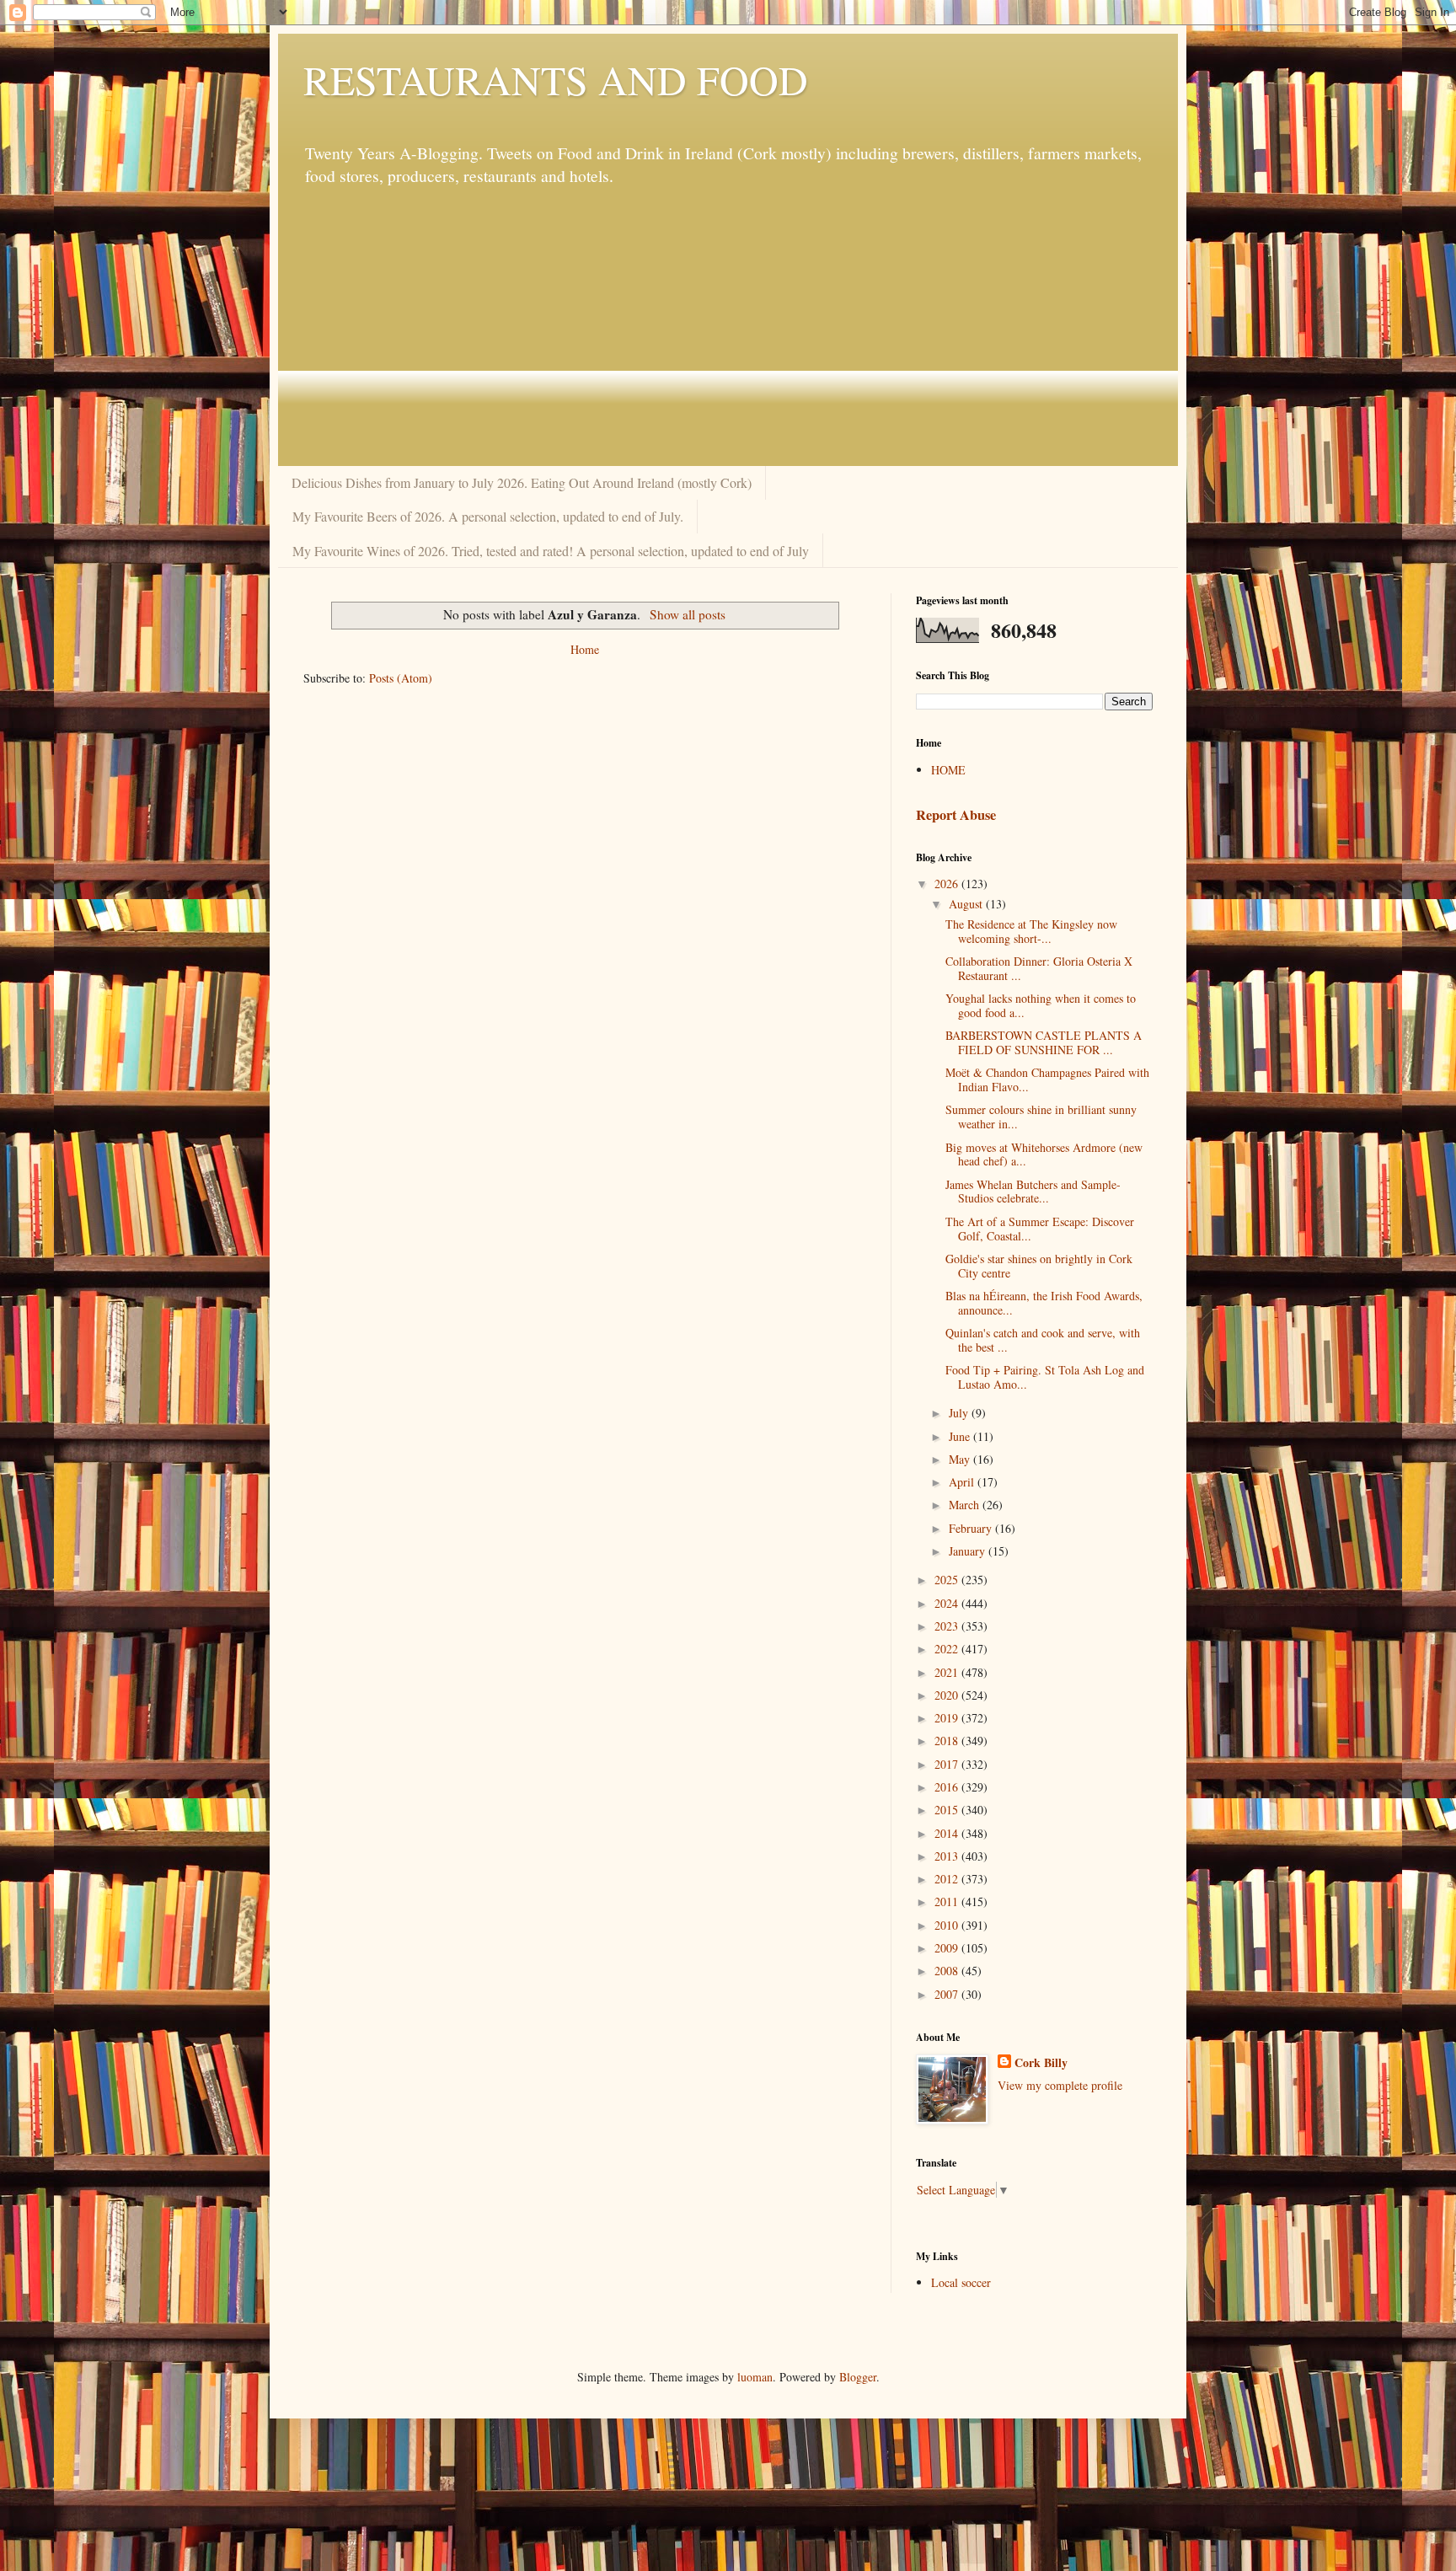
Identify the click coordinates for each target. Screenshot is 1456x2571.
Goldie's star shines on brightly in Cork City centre (1039, 1266)
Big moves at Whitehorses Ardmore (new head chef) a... (1044, 1154)
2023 (948, 1626)
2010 (948, 1925)
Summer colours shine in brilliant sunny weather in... (1041, 1117)
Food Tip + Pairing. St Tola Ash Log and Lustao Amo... (1045, 1377)
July (960, 1413)
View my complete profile (1060, 2085)
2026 (948, 884)
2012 (948, 1879)
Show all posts (687, 614)
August (967, 904)
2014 (948, 1833)
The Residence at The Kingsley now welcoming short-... (1031, 931)
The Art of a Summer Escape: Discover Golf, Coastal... (1040, 1229)
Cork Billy (1041, 2063)
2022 (948, 1649)
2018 (948, 1741)
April (963, 1482)
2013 (948, 1856)
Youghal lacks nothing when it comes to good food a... (1041, 1005)
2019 (948, 1718)
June (961, 1436)
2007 (948, 1994)
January (969, 1551)
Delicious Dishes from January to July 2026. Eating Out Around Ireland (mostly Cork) (522, 482)
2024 (948, 1603)
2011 (948, 1901)
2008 (948, 1971)
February (972, 1528)
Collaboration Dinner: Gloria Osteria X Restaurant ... (1039, 968)
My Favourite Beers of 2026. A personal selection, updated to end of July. (488, 516)
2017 (948, 1764)
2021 (948, 1672)
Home (585, 649)
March (966, 1505)
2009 (948, 1948)
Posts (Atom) (401, 678)
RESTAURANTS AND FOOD (556, 79)
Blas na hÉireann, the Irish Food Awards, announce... (1044, 1303)
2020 (948, 1695)
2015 (948, 1810)
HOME (948, 770)
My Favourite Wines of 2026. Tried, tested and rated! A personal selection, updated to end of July (551, 551)
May (961, 1459)
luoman (755, 2377)
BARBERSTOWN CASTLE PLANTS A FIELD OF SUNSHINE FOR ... (1044, 1042)
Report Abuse (956, 815)
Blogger (858, 2377)
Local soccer (961, 2282)
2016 (948, 1787)
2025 (948, 1580)
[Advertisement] (728, 327)
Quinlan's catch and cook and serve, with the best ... (1043, 1340)
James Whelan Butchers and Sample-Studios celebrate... (1033, 1192)
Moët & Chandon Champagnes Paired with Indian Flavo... (1047, 1079)
